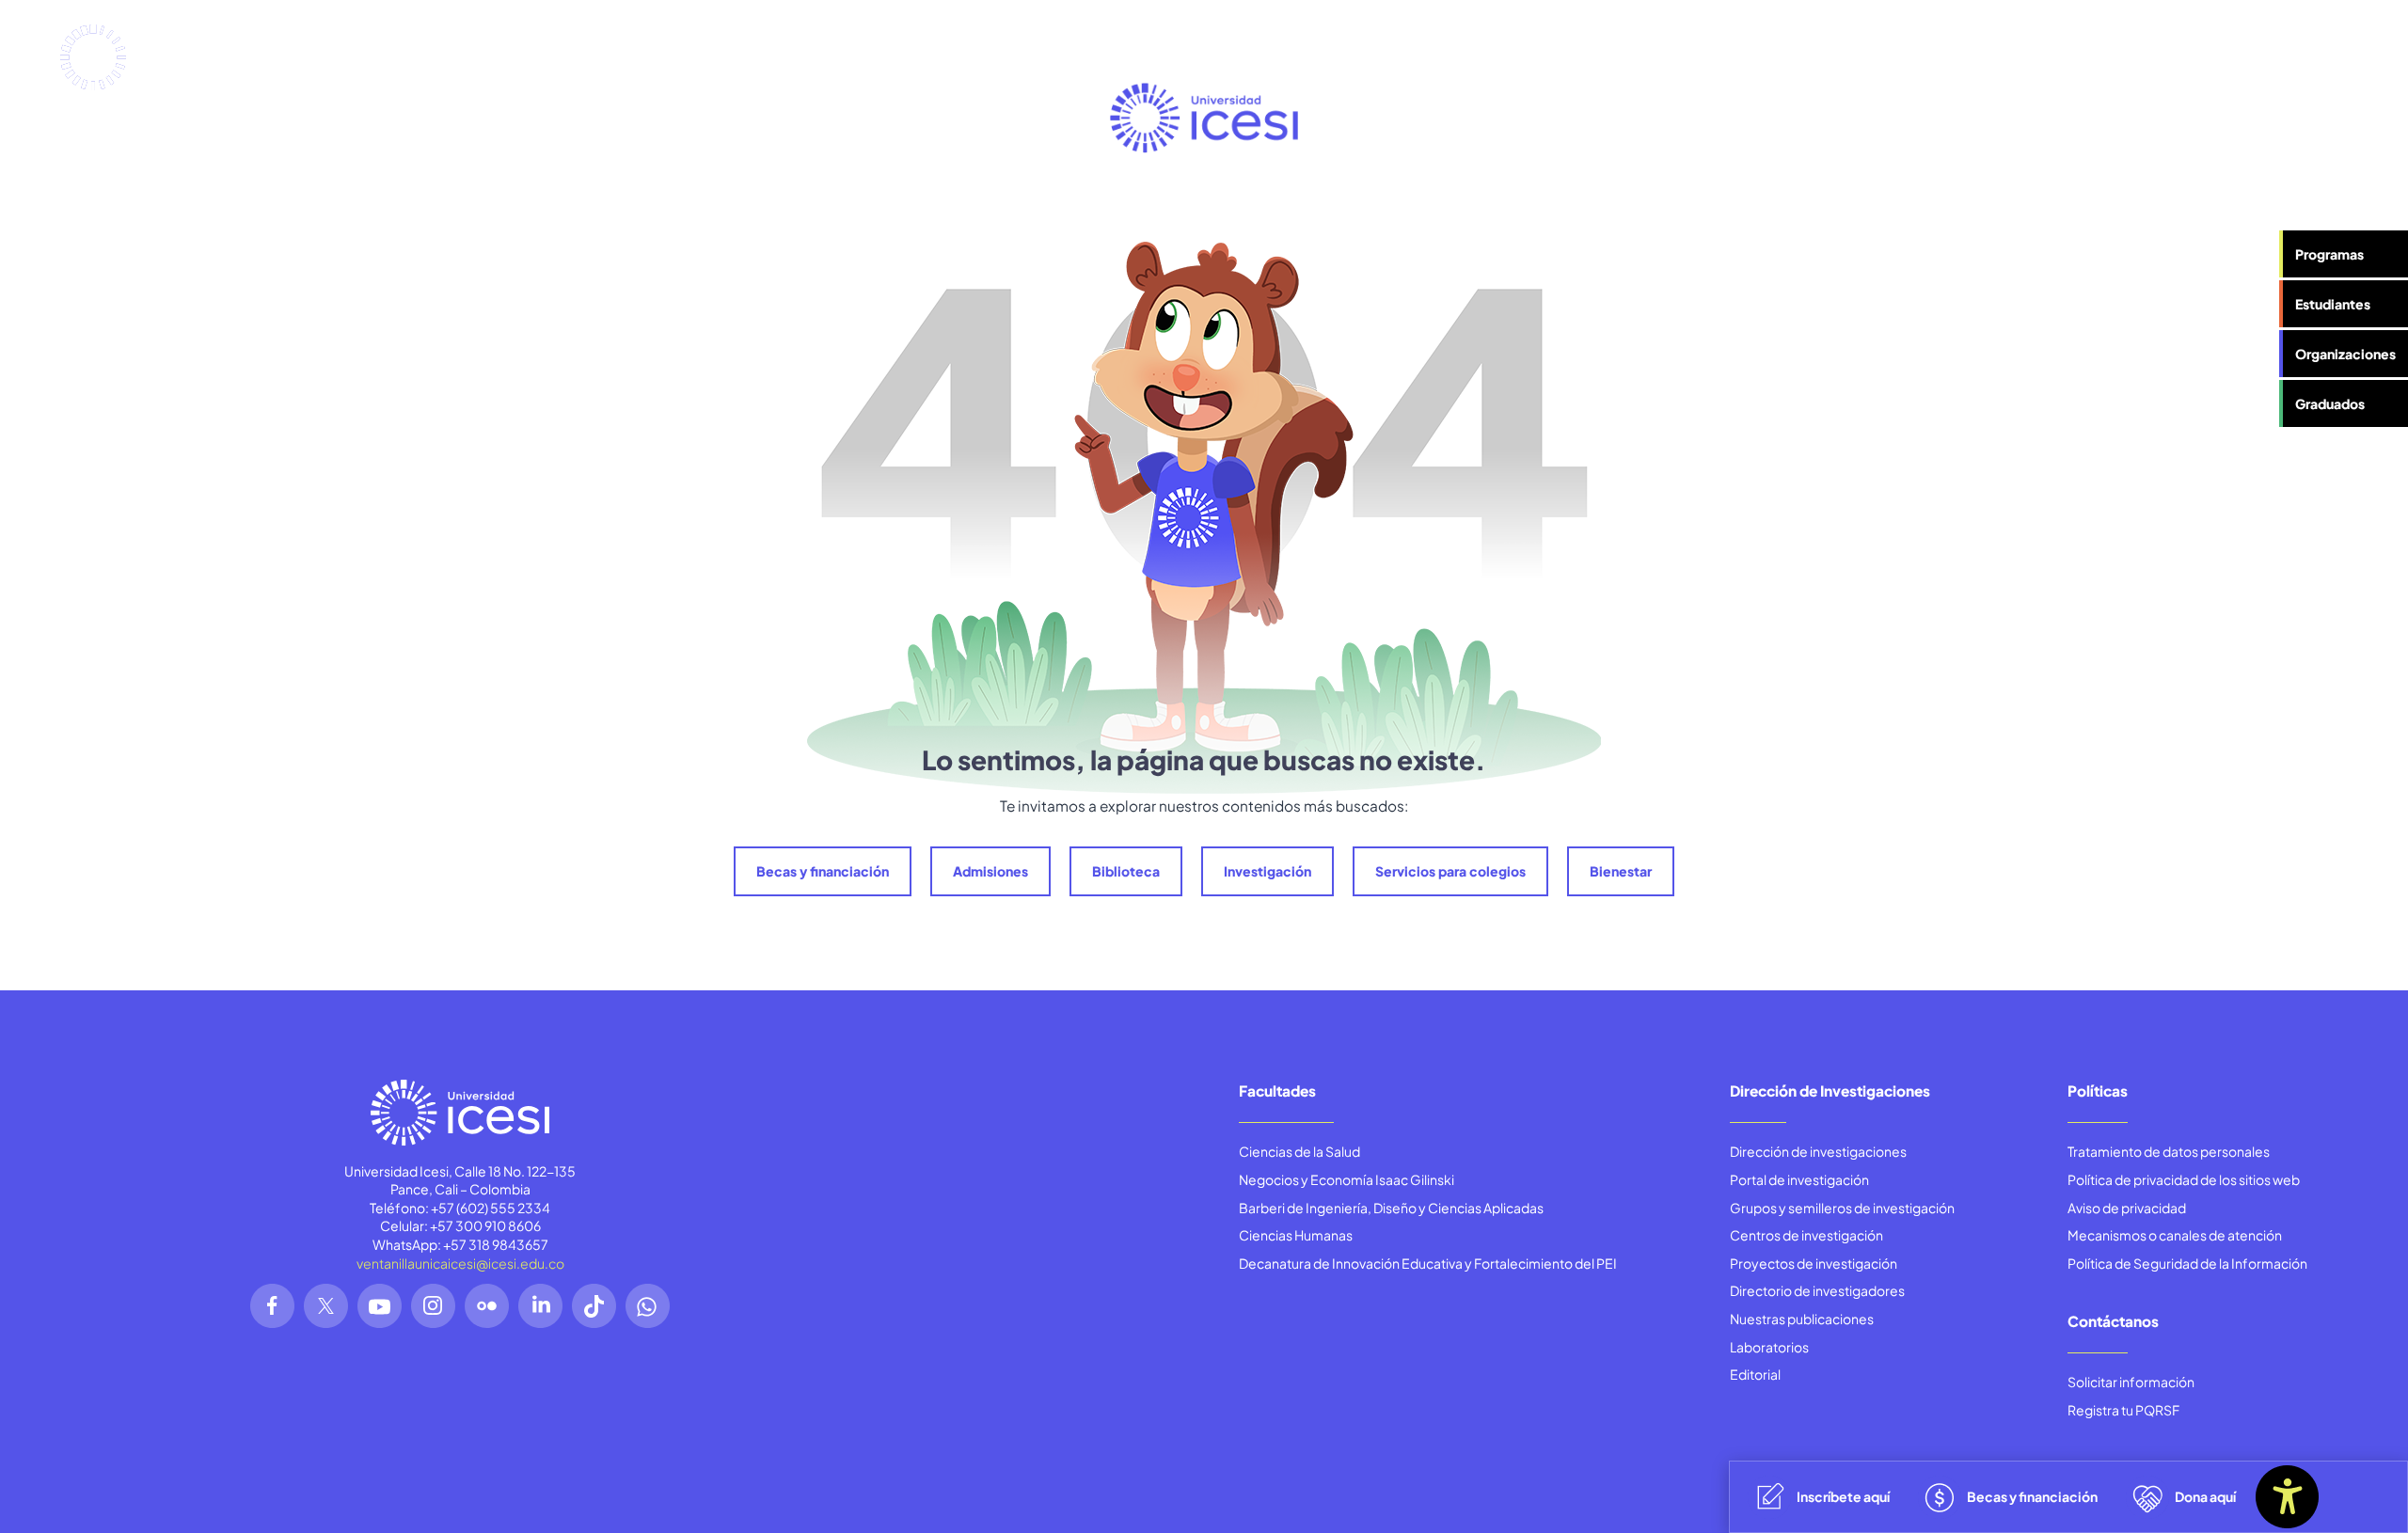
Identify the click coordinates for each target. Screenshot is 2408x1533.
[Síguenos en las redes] (272, 1306)
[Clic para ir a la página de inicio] (149, 57)
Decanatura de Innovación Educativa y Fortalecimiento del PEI (1428, 1263)
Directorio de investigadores (1817, 1290)
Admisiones (990, 871)
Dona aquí (2205, 1496)
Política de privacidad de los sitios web (2184, 1179)
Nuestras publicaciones (1802, 1319)
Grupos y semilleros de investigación (1842, 1208)
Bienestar (1621, 871)
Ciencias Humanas (1296, 1235)
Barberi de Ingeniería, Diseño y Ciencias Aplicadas (1391, 1208)
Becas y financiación (823, 871)
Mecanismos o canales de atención (2175, 1235)
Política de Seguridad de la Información (2187, 1263)
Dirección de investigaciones (1818, 1151)
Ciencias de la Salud (1299, 1151)
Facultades (1277, 1090)
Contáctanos (2113, 1321)
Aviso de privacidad (2127, 1208)
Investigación (1267, 871)
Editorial (1755, 1374)
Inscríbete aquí (1843, 1496)
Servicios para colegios (1450, 871)
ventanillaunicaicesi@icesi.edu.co (460, 1263)
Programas (2329, 254)
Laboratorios (1769, 1347)
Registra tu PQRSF (2123, 1410)
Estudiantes (2333, 304)
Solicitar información (2131, 1382)
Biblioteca (1126, 871)
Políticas (2098, 1090)
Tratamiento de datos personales (2169, 1151)
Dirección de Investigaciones (1830, 1090)
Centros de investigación (1806, 1235)
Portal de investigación (1799, 1179)
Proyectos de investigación (1814, 1263)
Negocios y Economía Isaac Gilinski (1347, 1179)
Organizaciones (2345, 354)
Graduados (2330, 403)
